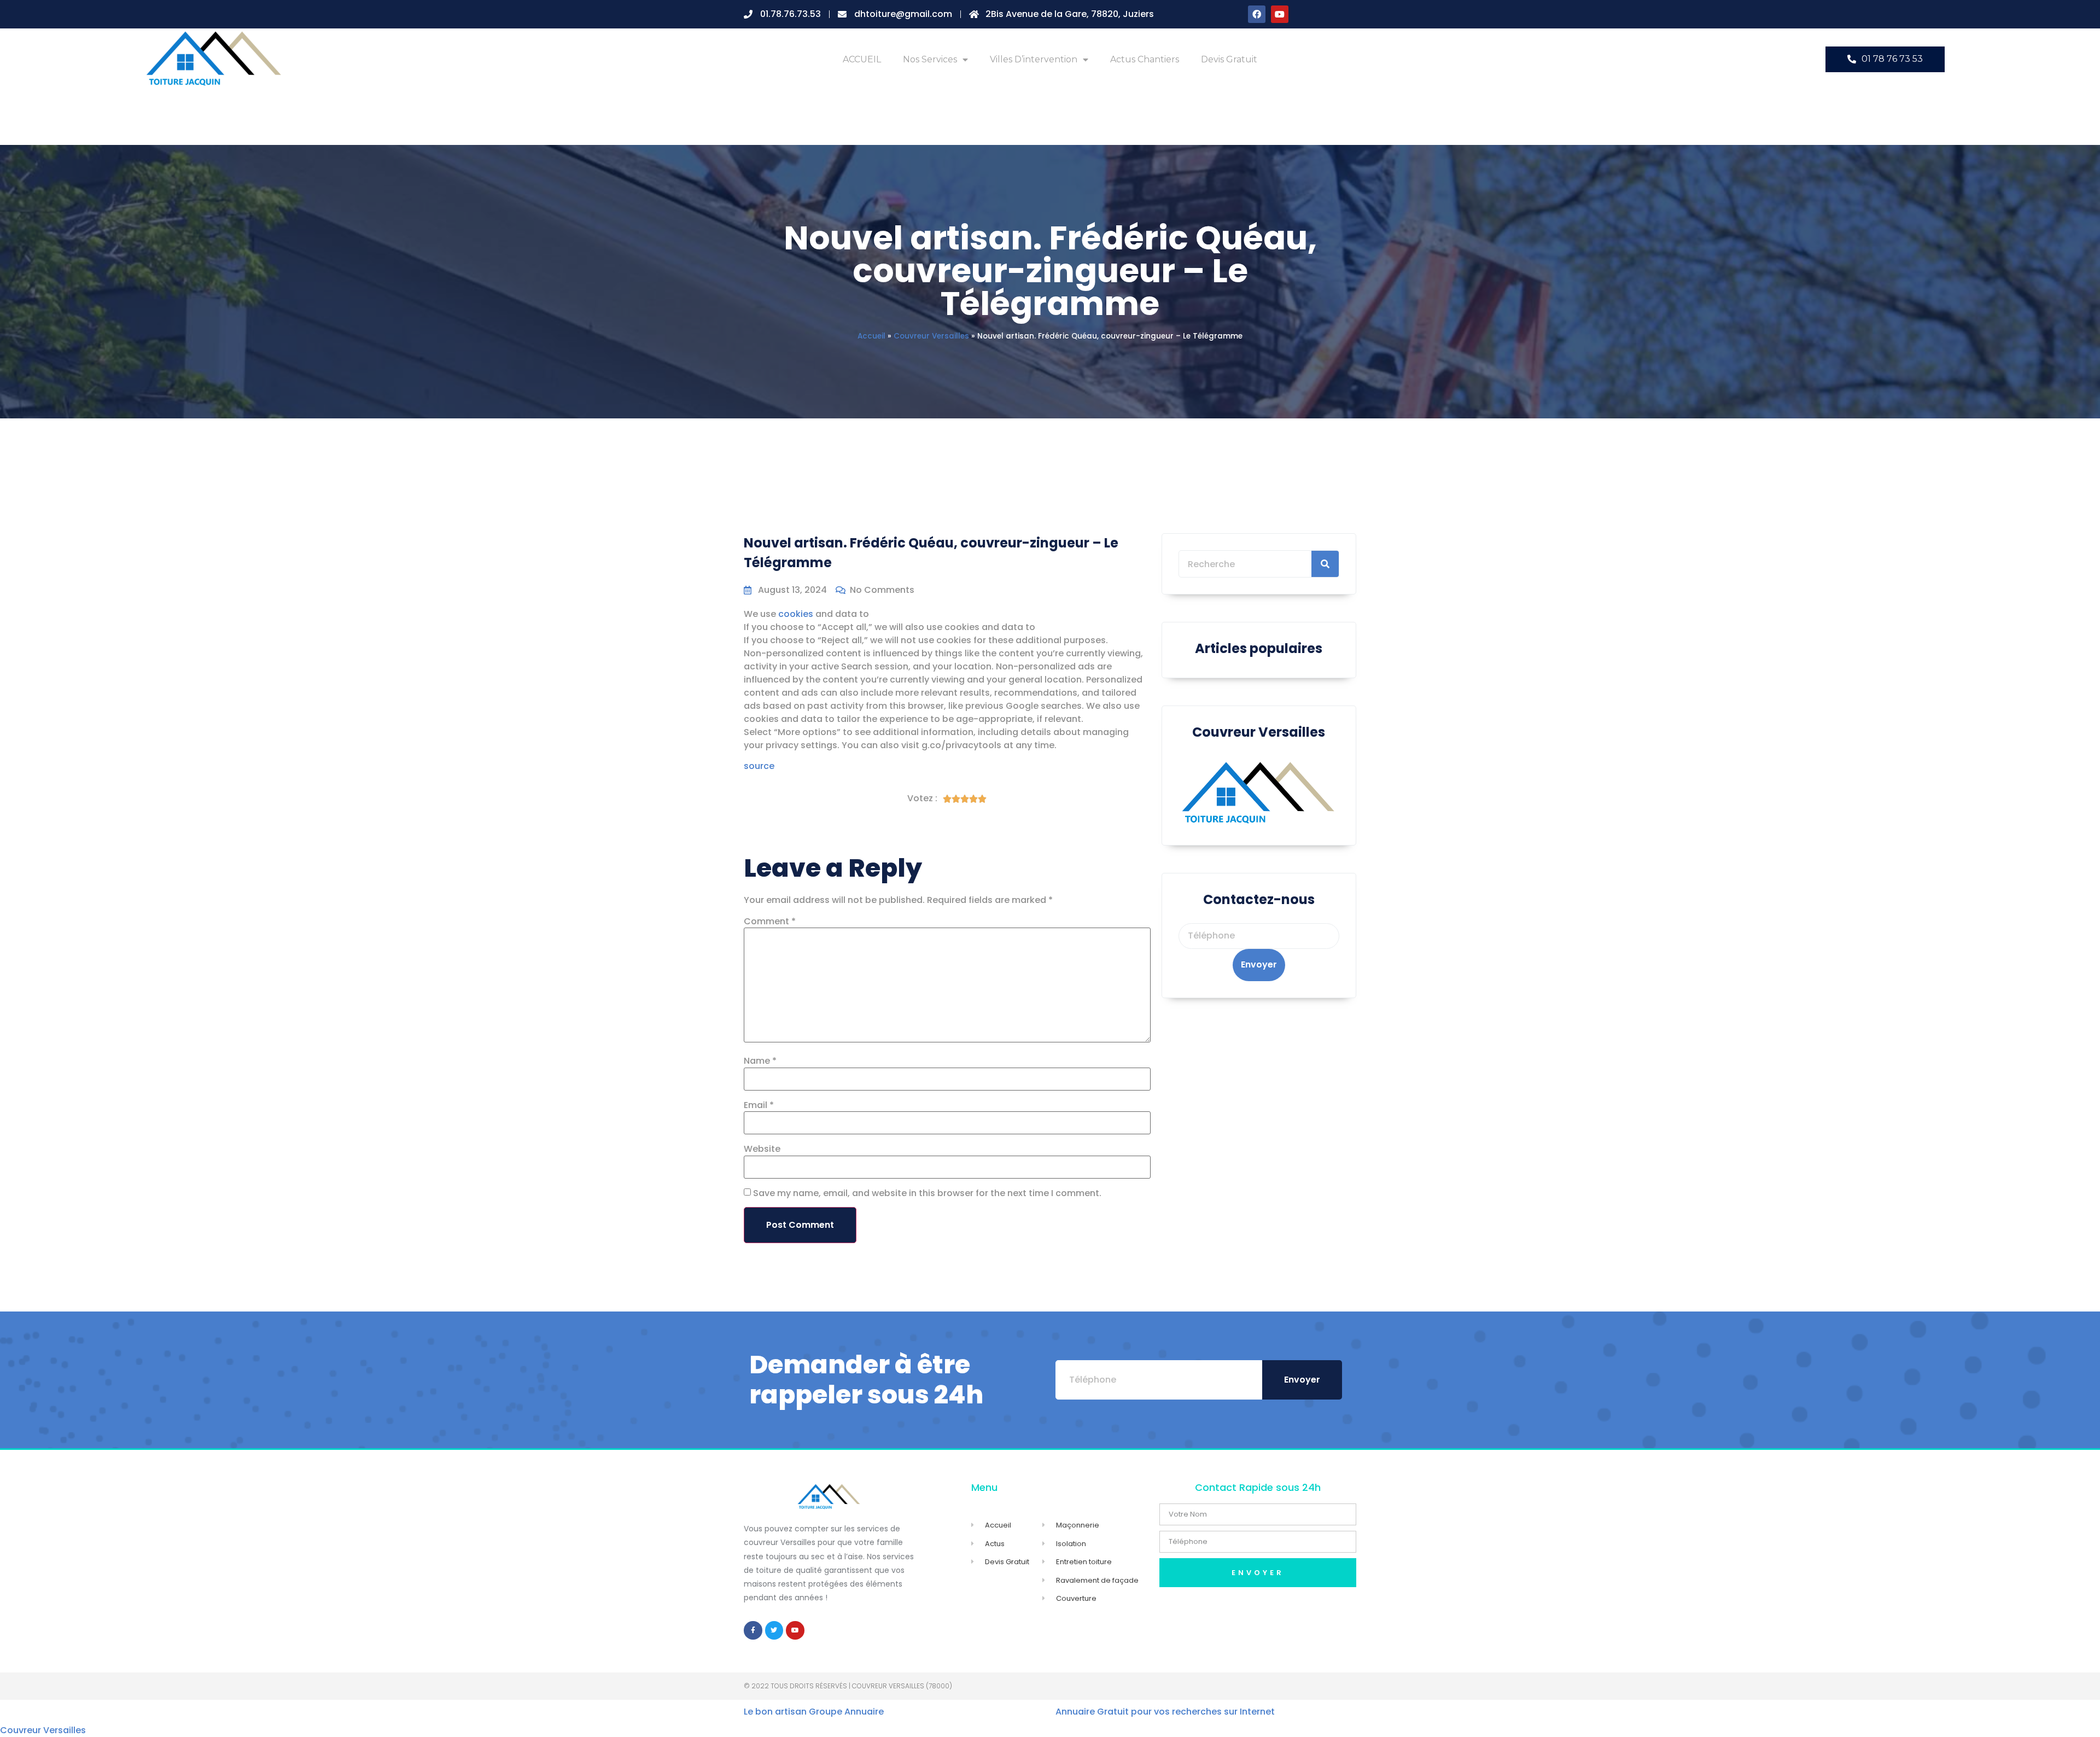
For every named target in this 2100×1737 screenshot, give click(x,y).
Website (762, 1149)
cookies (796, 614)
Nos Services (930, 59)
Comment (770, 922)
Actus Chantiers (1145, 59)
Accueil (871, 336)
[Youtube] (1280, 14)
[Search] (1325, 564)
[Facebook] (1257, 14)
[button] (1885, 59)
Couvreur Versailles (931, 336)
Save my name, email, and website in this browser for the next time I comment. (927, 1193)
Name (760, 1061)
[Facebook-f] (753, 1630)
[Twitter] (774, 1630)
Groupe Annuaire (846, 1712)
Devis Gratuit (1229, 59)
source (759, 766)
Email (759, 1105)
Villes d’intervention (1034, 59)
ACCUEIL (862, 59)
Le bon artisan (775, 1712)
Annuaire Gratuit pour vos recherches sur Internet (1165, 1712)
